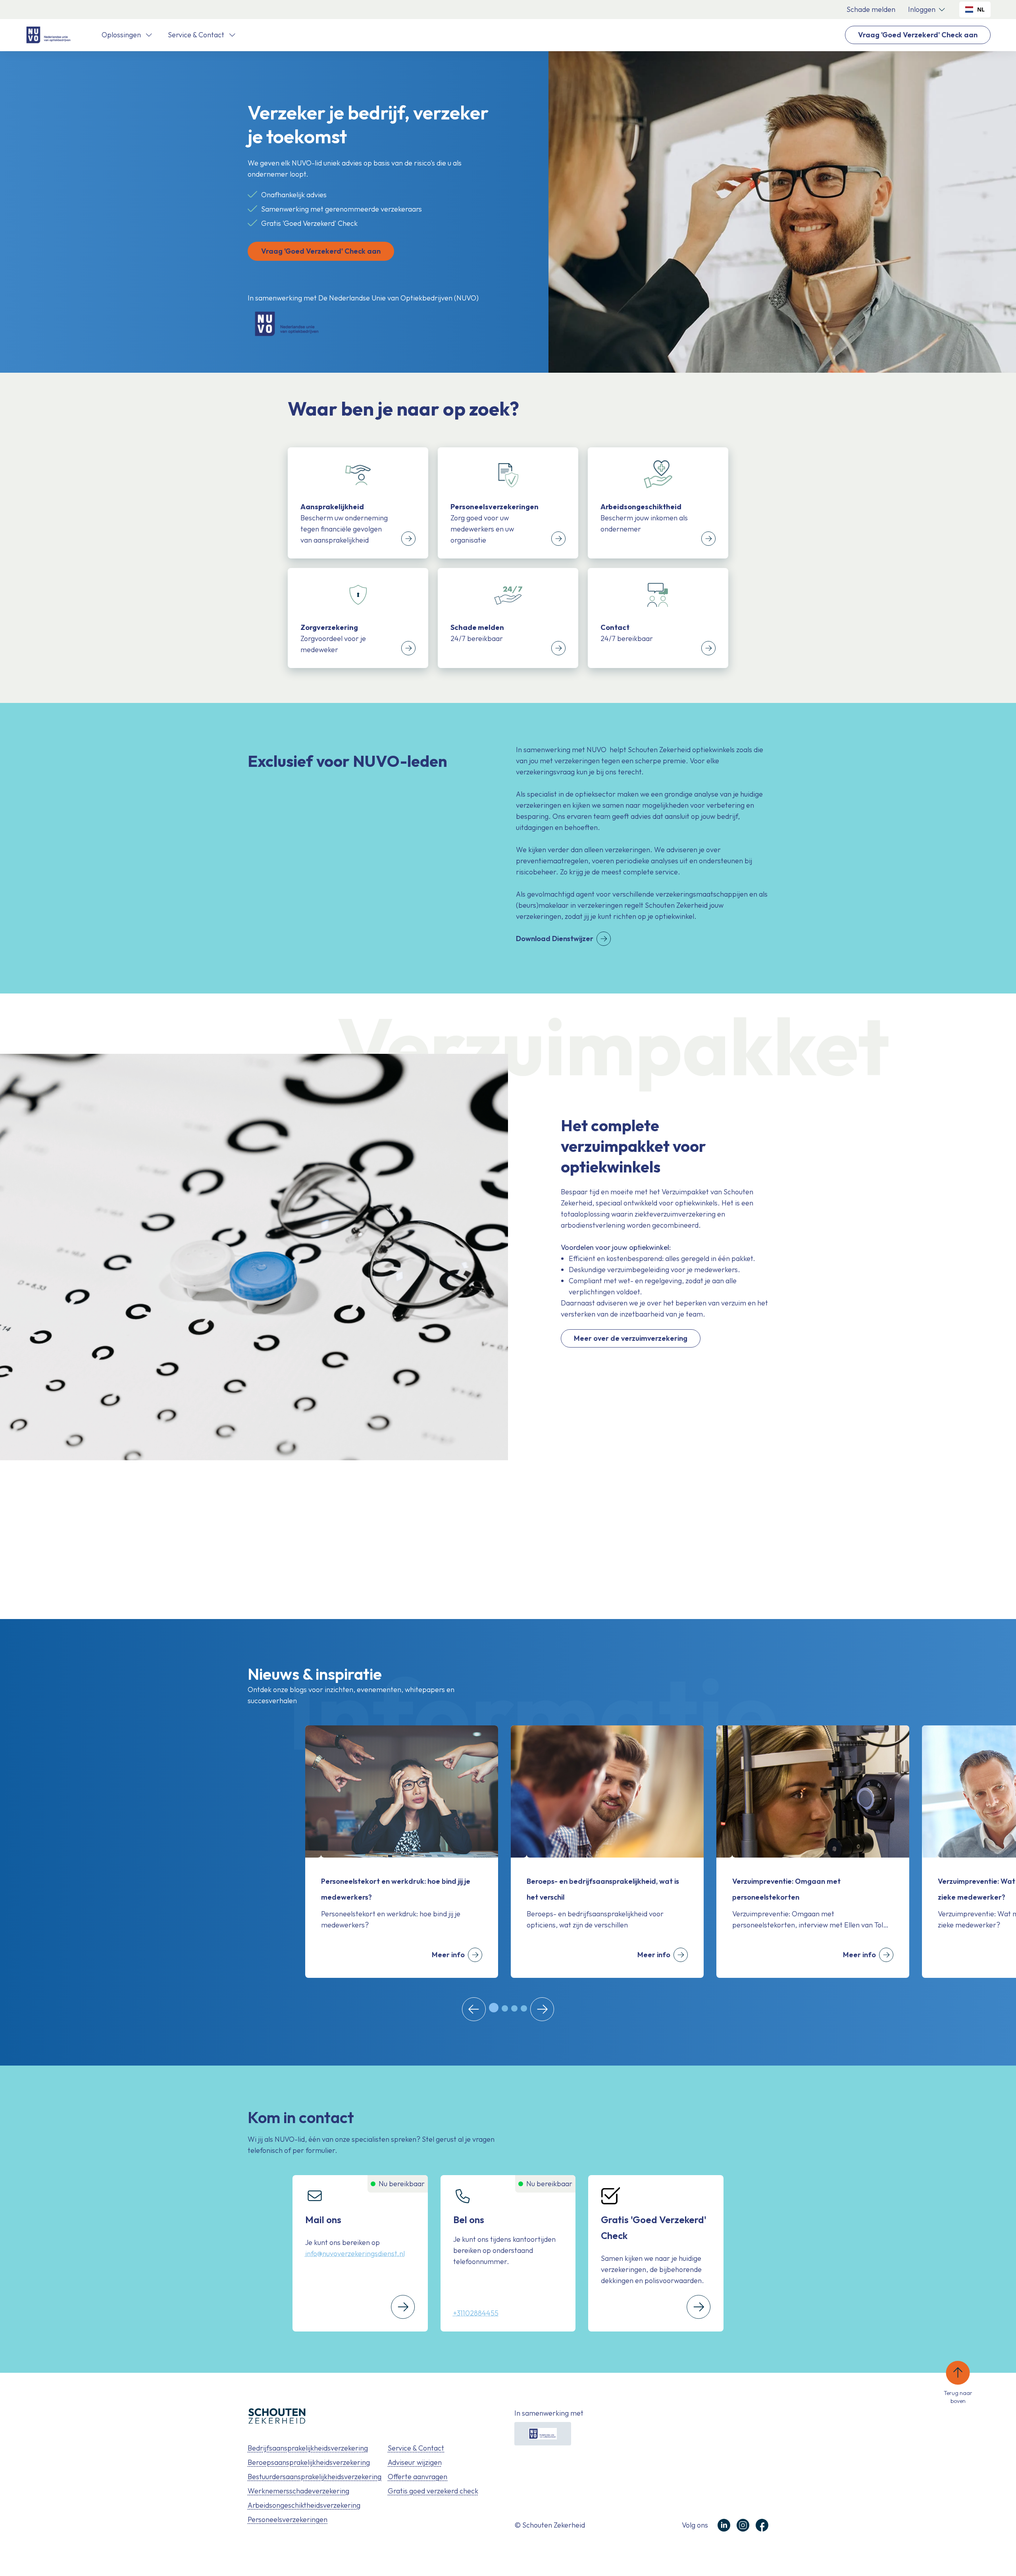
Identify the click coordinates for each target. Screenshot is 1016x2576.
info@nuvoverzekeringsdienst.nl (355, 2254)
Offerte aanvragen (418, 2477)
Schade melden (871, 9)
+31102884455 (476, 2313)
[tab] (494, 2008)
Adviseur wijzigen (415, 2462)
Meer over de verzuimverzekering (631, 1338)
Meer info (448, 1955)
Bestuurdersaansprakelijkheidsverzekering (315, 2477)
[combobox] (975, 10)
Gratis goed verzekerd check (433, 2491)
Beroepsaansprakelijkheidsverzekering (309, 2462)
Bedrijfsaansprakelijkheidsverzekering (308, 2448)
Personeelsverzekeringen (288, 2519)
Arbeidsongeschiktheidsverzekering (304, 2505)
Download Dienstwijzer (555, 939)
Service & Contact (416, 2448)
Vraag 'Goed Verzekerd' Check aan (918, 35)
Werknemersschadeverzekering (298, 2491)
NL (981, 9)
